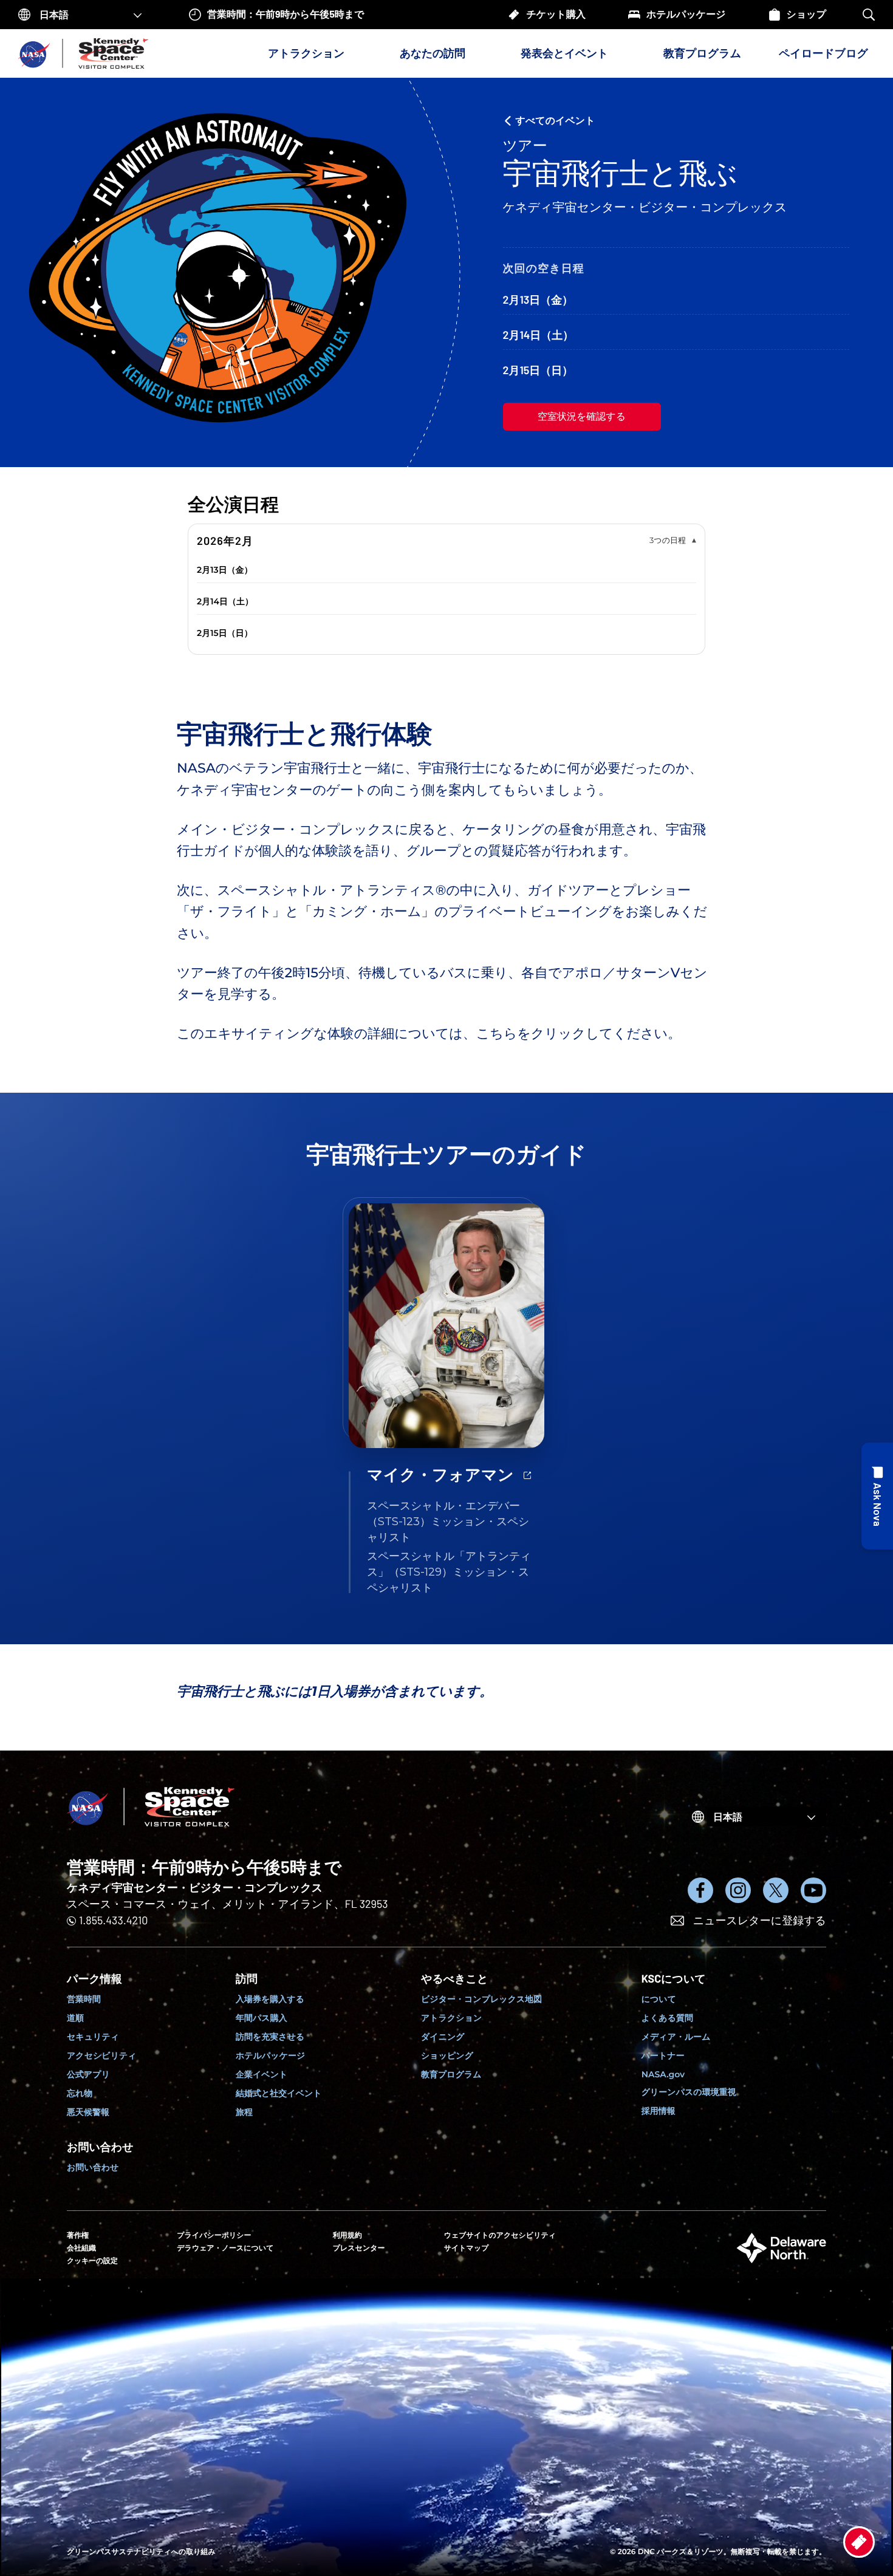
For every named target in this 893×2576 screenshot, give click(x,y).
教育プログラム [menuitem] (451, 2074)
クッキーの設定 (92, 2260)
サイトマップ (467, 2248)
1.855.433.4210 (113, 1920)
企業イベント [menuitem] (262, 2074)
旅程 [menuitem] (244, 2112)
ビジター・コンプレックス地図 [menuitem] (481, 1999)
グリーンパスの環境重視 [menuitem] (689, 2092)
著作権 (78, 2236)
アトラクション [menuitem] (451, 2018)
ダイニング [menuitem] (443, 2037)
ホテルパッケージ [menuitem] (270, 2055)
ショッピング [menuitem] (447, 2055)
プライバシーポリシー (214, 2236)
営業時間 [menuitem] (84, 1999)
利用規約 (347, 2236)
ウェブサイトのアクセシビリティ (500, 2236)
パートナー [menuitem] (663, 2055)
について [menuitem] (659, 1999)
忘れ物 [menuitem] (80, 2093)
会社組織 (81, 2248)
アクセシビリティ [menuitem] (102, 2055)
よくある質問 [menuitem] (667, 2018)
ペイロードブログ (823, 53)
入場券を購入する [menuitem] (270, 1999)
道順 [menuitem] (75, 2018)
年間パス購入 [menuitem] (262, 2018)
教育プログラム (702, 53)
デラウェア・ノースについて (225, 2248)
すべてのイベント (556, 121)
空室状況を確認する (582, 416)
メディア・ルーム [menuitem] (676, 2037)
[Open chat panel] (877, 1496)
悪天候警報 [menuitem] (88, 2112)
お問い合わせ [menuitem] (93, 2167)
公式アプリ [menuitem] (88, 2074)
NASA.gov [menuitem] (663, 2074)
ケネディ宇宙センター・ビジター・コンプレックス (195, 1887)
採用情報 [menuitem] (659, 2111)
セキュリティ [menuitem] (93, 2037)
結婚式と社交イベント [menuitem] (279, 2093)
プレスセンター (359, 2248)
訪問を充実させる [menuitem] (270, 2037)
